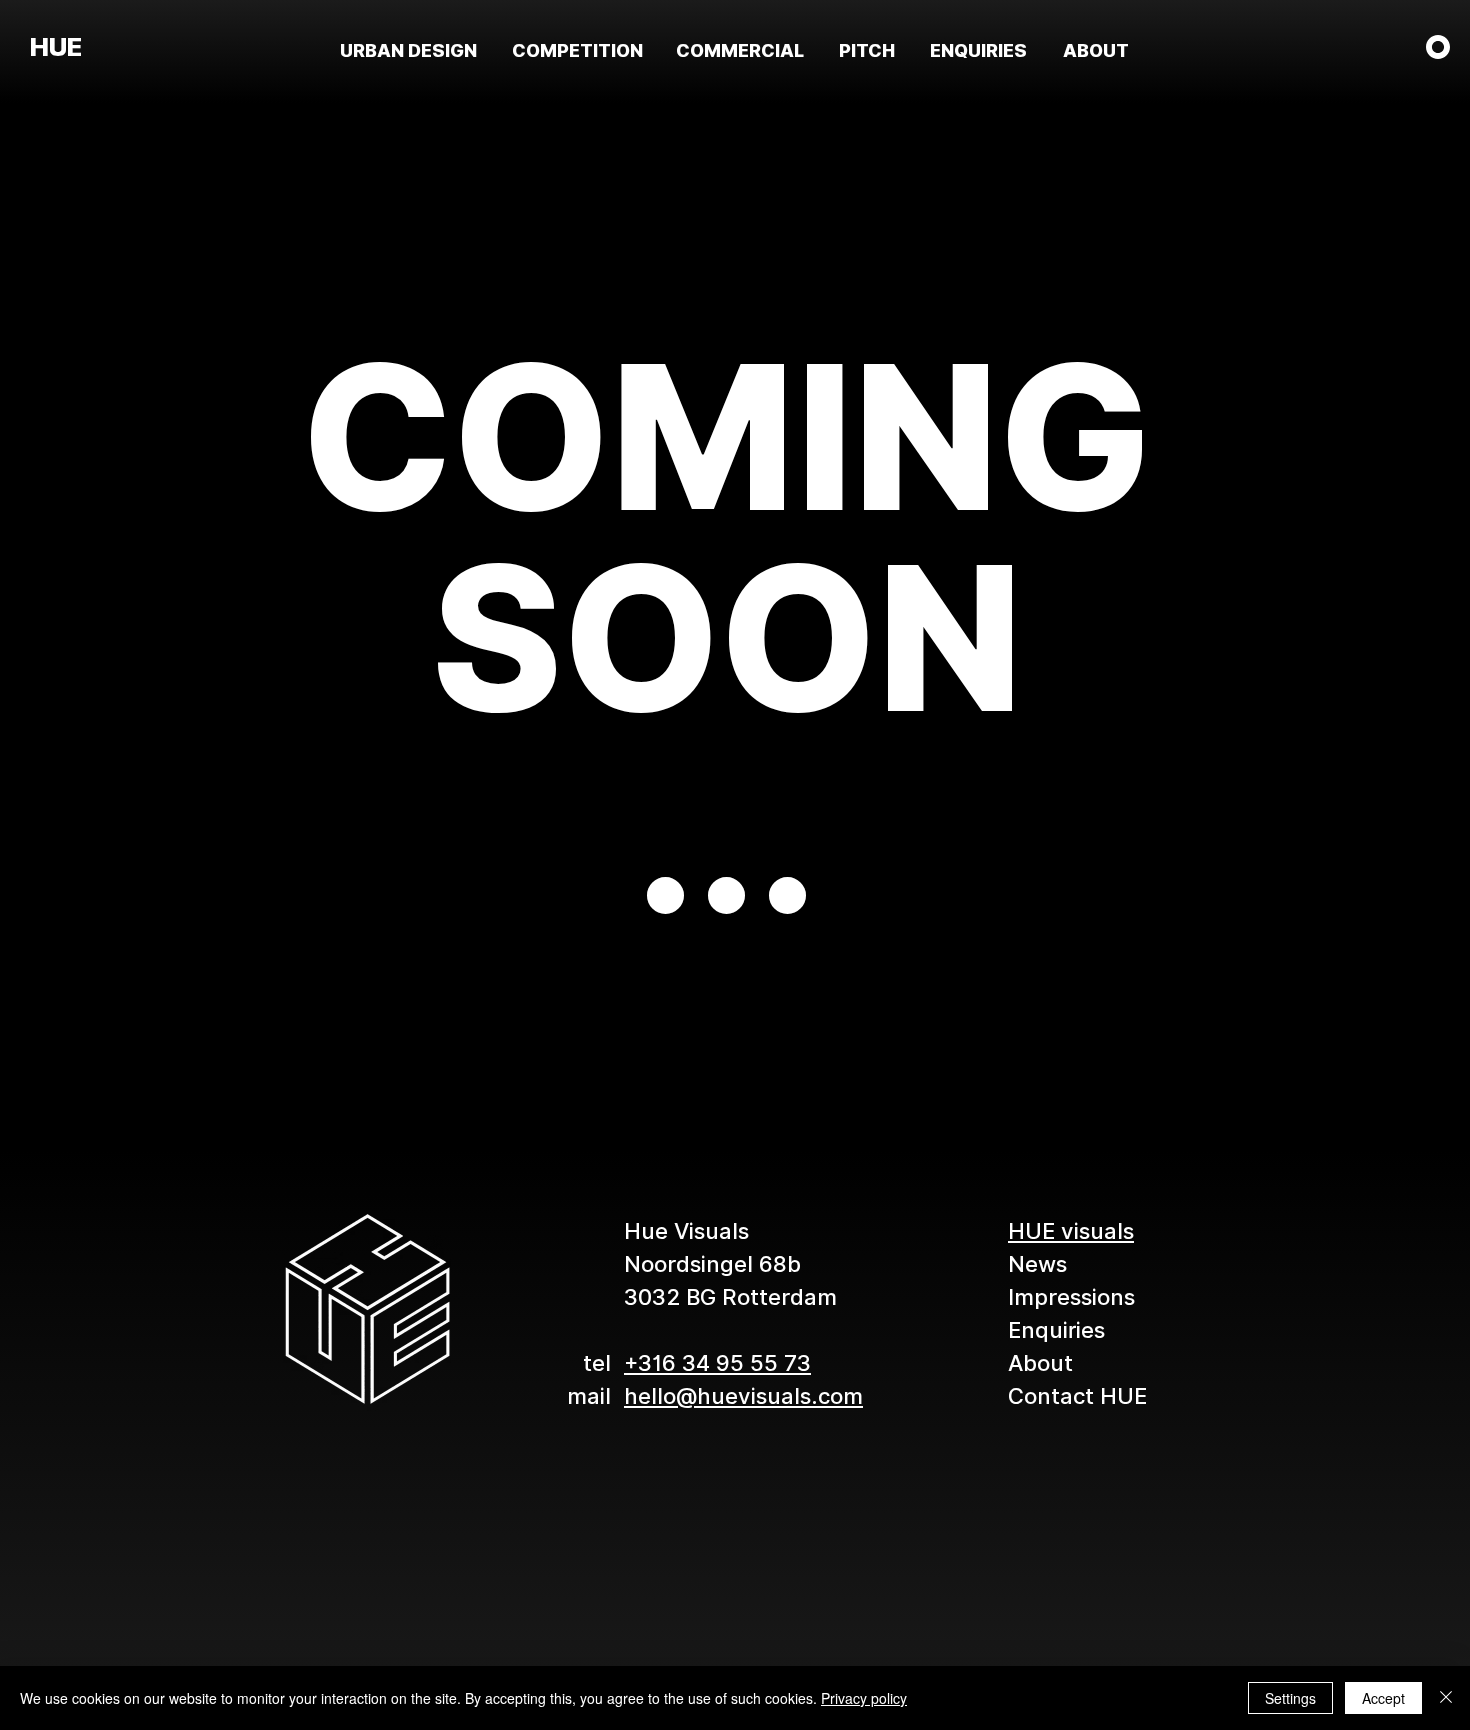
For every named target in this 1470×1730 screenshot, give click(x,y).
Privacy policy (864, 1698)
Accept (1383, 1698)
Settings (1290, 1698)
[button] (1438, 47)
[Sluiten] (1446, 1698)
